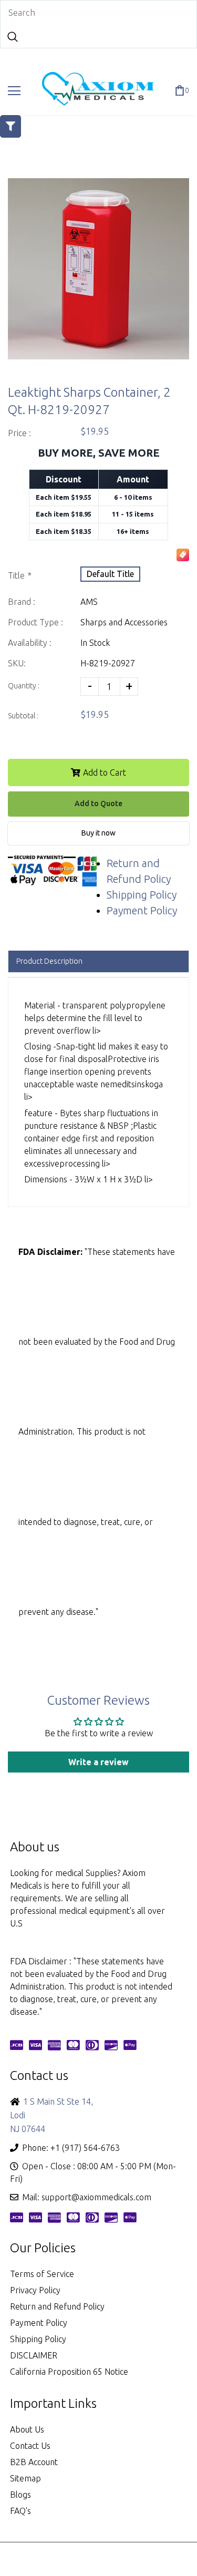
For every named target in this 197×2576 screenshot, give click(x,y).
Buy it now (98, 833)
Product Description (49, 961)
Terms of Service (42, 2274)
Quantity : (24, 686)
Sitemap (25, 2478)
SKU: (17, 663)
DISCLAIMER (34, 2355)
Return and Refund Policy (57, 2306)
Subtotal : (23, 716)
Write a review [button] (98, 1762)
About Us (27, 2429)
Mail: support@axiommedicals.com (87, 2197)
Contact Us (30, 2446)
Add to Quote (98, 803)
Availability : (30, 643)
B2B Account (34, 2462)
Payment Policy (142, 910)
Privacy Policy (35, 2290)
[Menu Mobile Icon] (14, 91)
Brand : (22, 602)
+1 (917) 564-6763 (85, 2148)
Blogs (20, 2495)
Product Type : (35, 622)
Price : (19, 433)
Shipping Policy (142, 895)
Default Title (110, 574)
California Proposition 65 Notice (69, 2372)
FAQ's (20, 2511)
